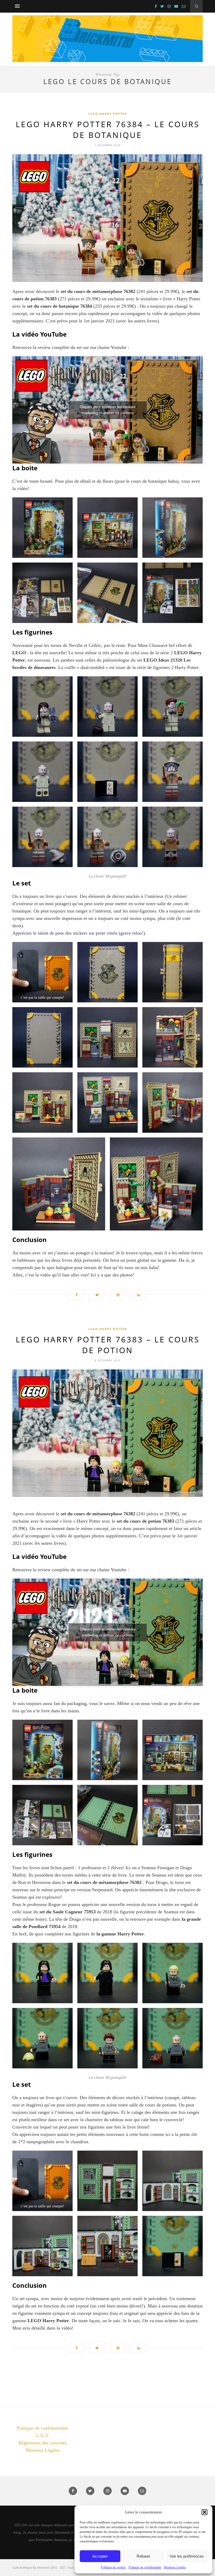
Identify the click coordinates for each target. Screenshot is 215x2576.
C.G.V (42, 2435)
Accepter (100, 2556)
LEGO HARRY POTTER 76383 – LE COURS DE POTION (108, 1345)
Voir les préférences (187, 2556)
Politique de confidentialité (145, 2567)
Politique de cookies (113, 2567)
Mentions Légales (175, 2567)
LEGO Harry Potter (108, 114)
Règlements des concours (42, 2443)
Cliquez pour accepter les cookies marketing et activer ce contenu (108, 410)
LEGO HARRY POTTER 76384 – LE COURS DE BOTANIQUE (108, 130)
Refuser (143, 2556)
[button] (205, 2512)
